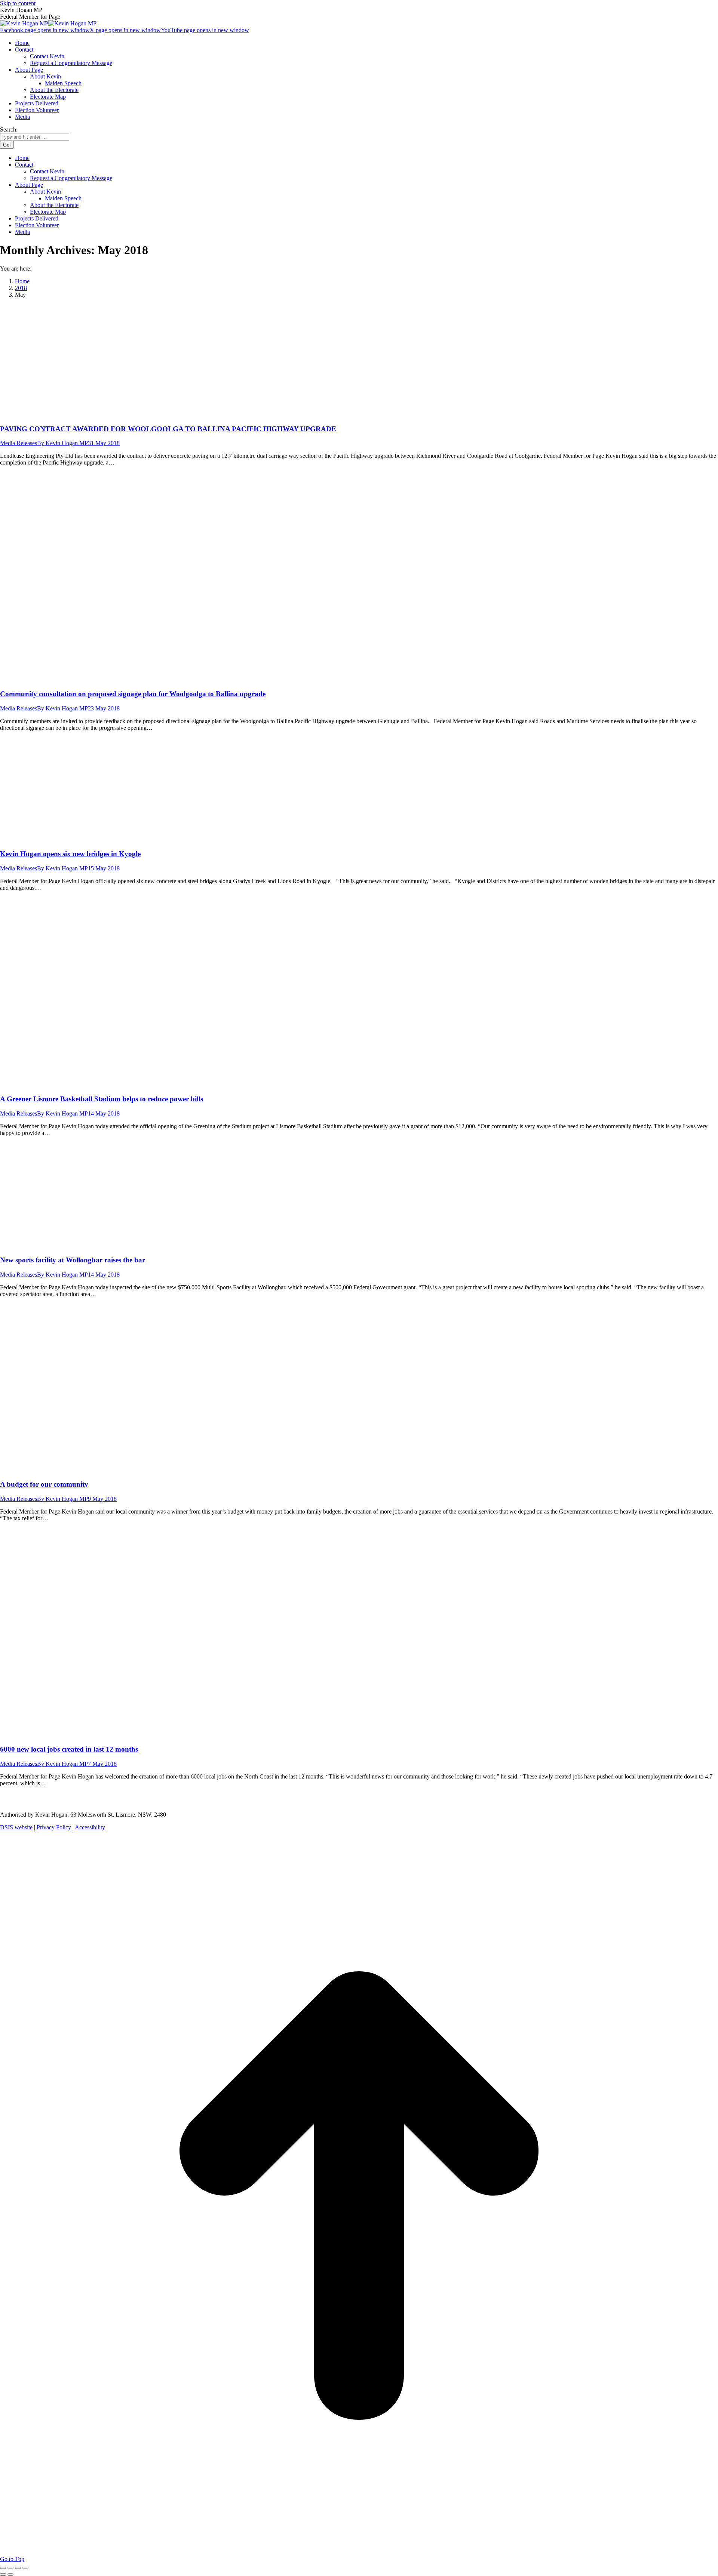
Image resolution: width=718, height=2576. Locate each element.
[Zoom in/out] (25, 2568)
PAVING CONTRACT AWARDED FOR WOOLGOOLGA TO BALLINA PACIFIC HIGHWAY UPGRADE (168, 429)
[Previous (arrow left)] (3, 2575)
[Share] (10, 2568)
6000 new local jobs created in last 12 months (69, 1749)
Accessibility (90, 1827)
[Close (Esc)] (3, 2568)
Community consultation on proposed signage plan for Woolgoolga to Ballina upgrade (133, 694)
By (62, 443)
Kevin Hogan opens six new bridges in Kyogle (70, 854)
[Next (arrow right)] (10, 2575)
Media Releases (19, 443)
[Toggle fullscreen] (18, 2568)
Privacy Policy (54, 1827)
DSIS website (16, 1827)
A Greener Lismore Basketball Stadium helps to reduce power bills (102, 1099)
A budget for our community (44, 1484)
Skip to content (18, 3)
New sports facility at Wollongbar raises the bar (73, 1260)
